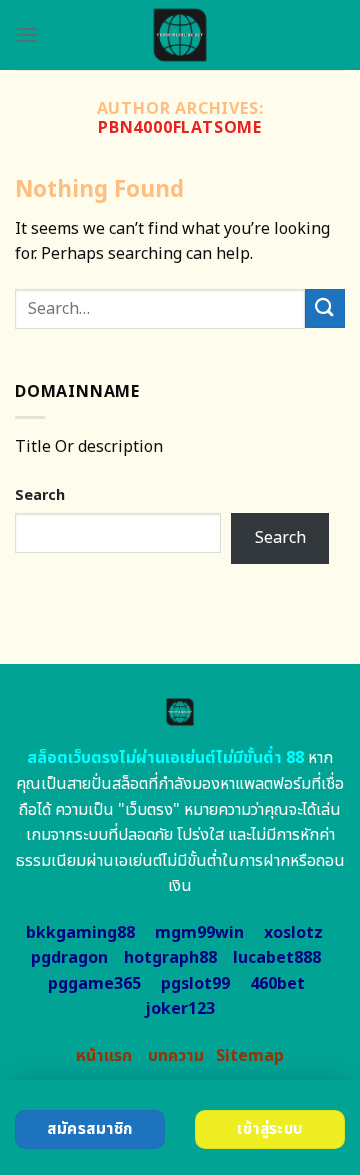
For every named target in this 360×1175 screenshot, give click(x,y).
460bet (277, 984)
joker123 (180, 1009)
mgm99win (199, 933)
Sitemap (250, 1056)
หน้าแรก (104, 1056)
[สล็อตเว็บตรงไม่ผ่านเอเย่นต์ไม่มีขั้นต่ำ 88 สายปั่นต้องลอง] (180, 35)
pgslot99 (195, 984)
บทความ (176, 1056)
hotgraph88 (170, 958)
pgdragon (69, 958)
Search (40, 495)
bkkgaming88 (80, 933)
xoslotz (293, 933)
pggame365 (94, 984)
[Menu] (27, 34)
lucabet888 (277, 958)
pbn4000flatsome (180, 128)
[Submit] (325, 308)
